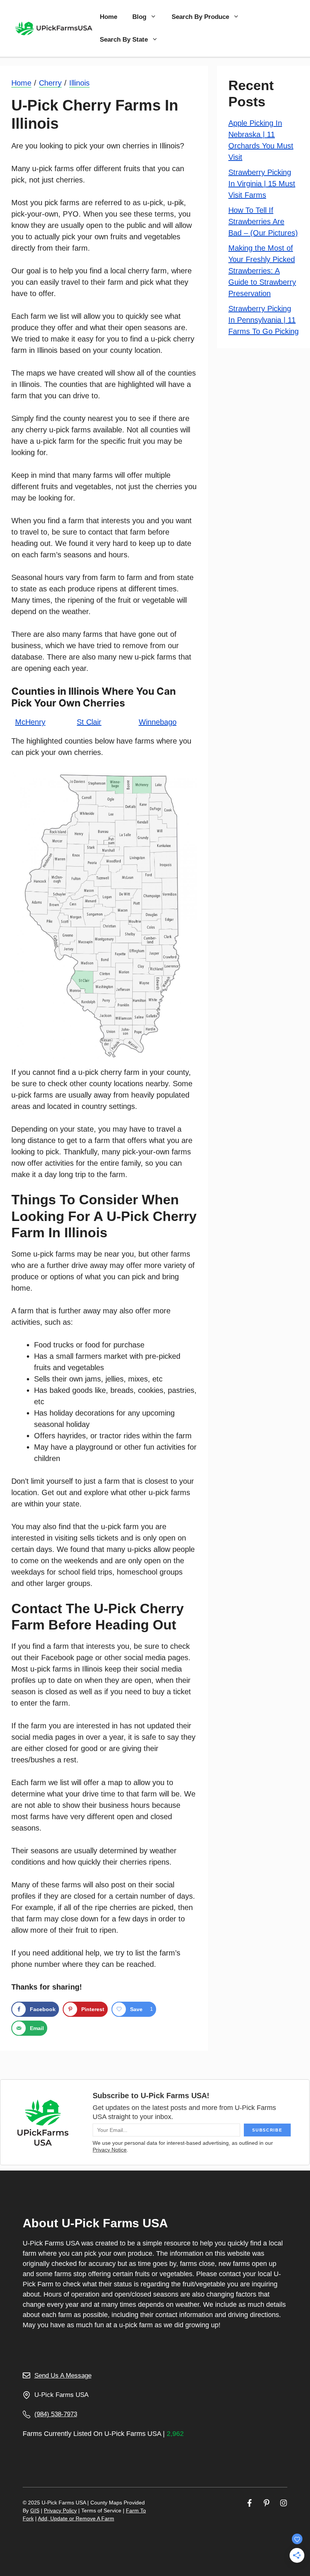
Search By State (124, 40)
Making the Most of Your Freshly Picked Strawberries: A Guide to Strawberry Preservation (262, 271)
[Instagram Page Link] (284, 2503)
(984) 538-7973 (56, 2414)
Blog (139, 17)
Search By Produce (200, 17)
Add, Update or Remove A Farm (76, 2518)
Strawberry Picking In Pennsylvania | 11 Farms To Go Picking (263, 320)
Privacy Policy (60, 2511)
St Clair (89, 722)
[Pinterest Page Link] (267, 2503)
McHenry (30, 722)
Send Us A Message (63, 2376)
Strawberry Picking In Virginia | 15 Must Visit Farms (262, 184)
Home (108, 17)
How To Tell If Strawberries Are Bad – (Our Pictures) (263, 221)
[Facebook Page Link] (250, 2503)
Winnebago (158, 722)
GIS (35, 2511)
